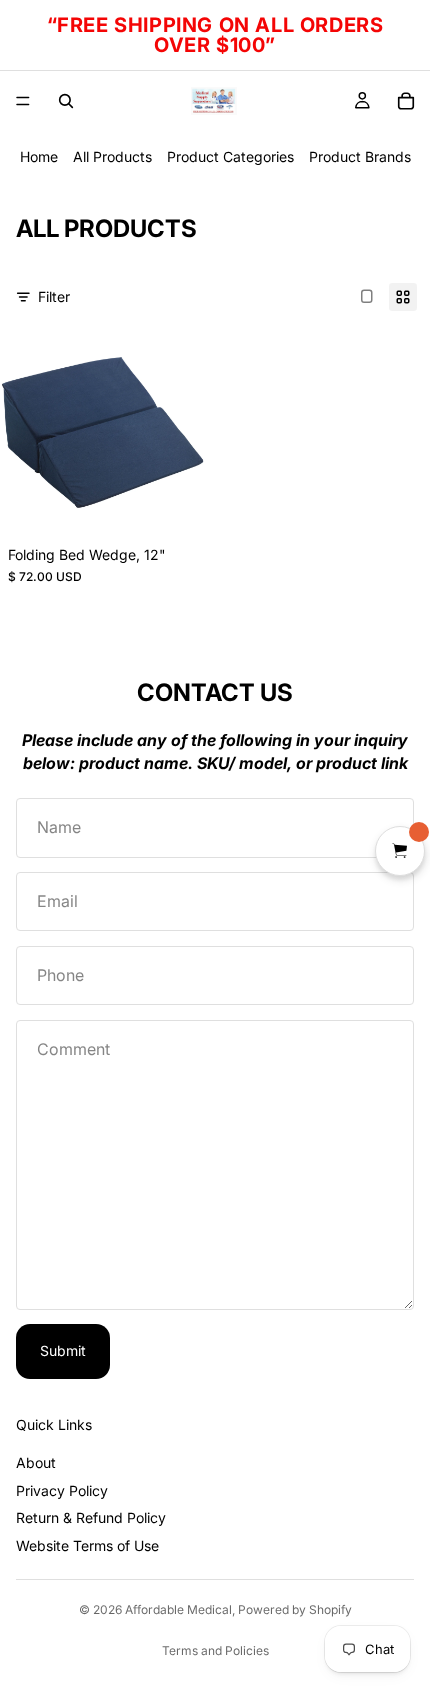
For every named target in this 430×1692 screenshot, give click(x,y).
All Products (112, 156)
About (36, 1462)
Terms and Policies (215, 1650)
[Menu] (23, 101)
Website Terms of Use (87, 1545)
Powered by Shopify (295, 1609)
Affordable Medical (178, 1609)
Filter (54, 296)
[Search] (66, 101)
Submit (63, 1350)
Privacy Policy (62, 1490)
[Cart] (406, 101)
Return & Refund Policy (91, 1517)
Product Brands (360, 156)
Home (39, 156)
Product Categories (230, 156)
